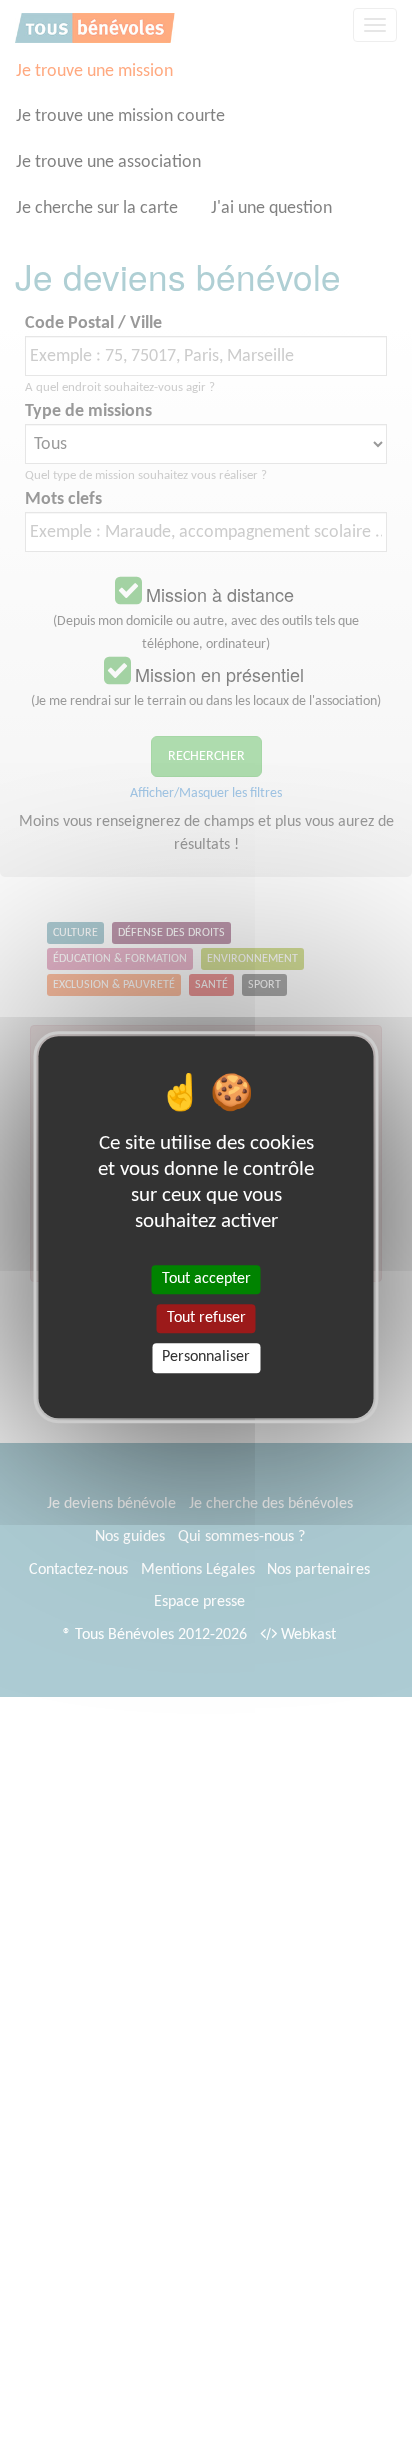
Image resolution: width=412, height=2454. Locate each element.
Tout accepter (206, 1279)
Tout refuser (206, 1318)
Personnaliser (206, 1358)
